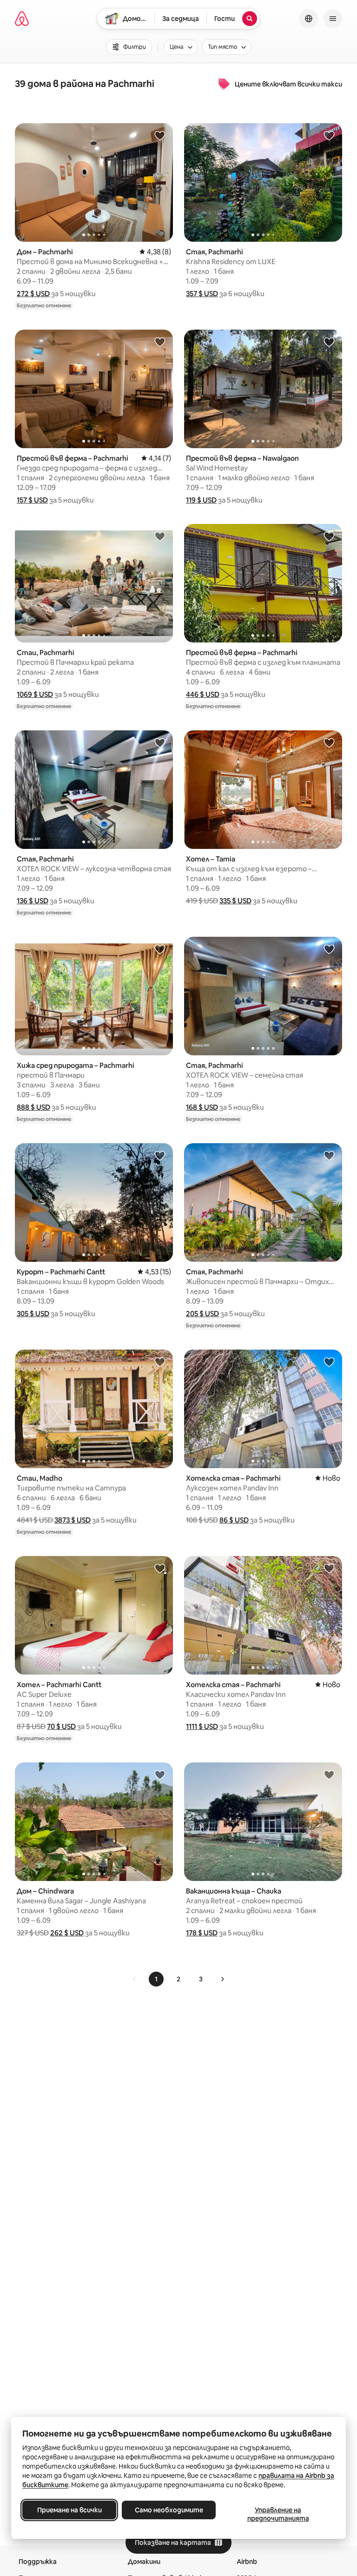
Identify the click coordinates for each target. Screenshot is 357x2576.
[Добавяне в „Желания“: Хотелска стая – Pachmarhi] (329, 1362)
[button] (33, 294)
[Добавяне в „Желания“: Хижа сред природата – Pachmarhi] (160, 949)
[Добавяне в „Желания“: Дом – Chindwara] (160, 1775)
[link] (135, 1979)
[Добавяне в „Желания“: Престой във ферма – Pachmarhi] (160, 342)
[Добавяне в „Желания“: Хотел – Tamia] (329, 742)
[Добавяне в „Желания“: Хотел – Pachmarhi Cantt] (160, 1568)
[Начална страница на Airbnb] (22, 19)
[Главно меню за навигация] (333, 19)
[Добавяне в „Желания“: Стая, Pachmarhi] (329, 135)
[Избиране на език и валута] (309, 19)
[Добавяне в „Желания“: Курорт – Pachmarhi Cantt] (160, 1155)
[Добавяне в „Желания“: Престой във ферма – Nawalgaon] (329, 342)
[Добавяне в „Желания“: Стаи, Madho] (160, 1362)
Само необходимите (169, 2510)
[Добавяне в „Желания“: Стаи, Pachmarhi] (160, 536)
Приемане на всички (69, 2510)
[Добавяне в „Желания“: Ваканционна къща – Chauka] (329, 1775)
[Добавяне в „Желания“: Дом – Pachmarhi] (160, 135)
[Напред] (222, 1979)
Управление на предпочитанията (278, 2514)
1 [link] (156, 1979)
